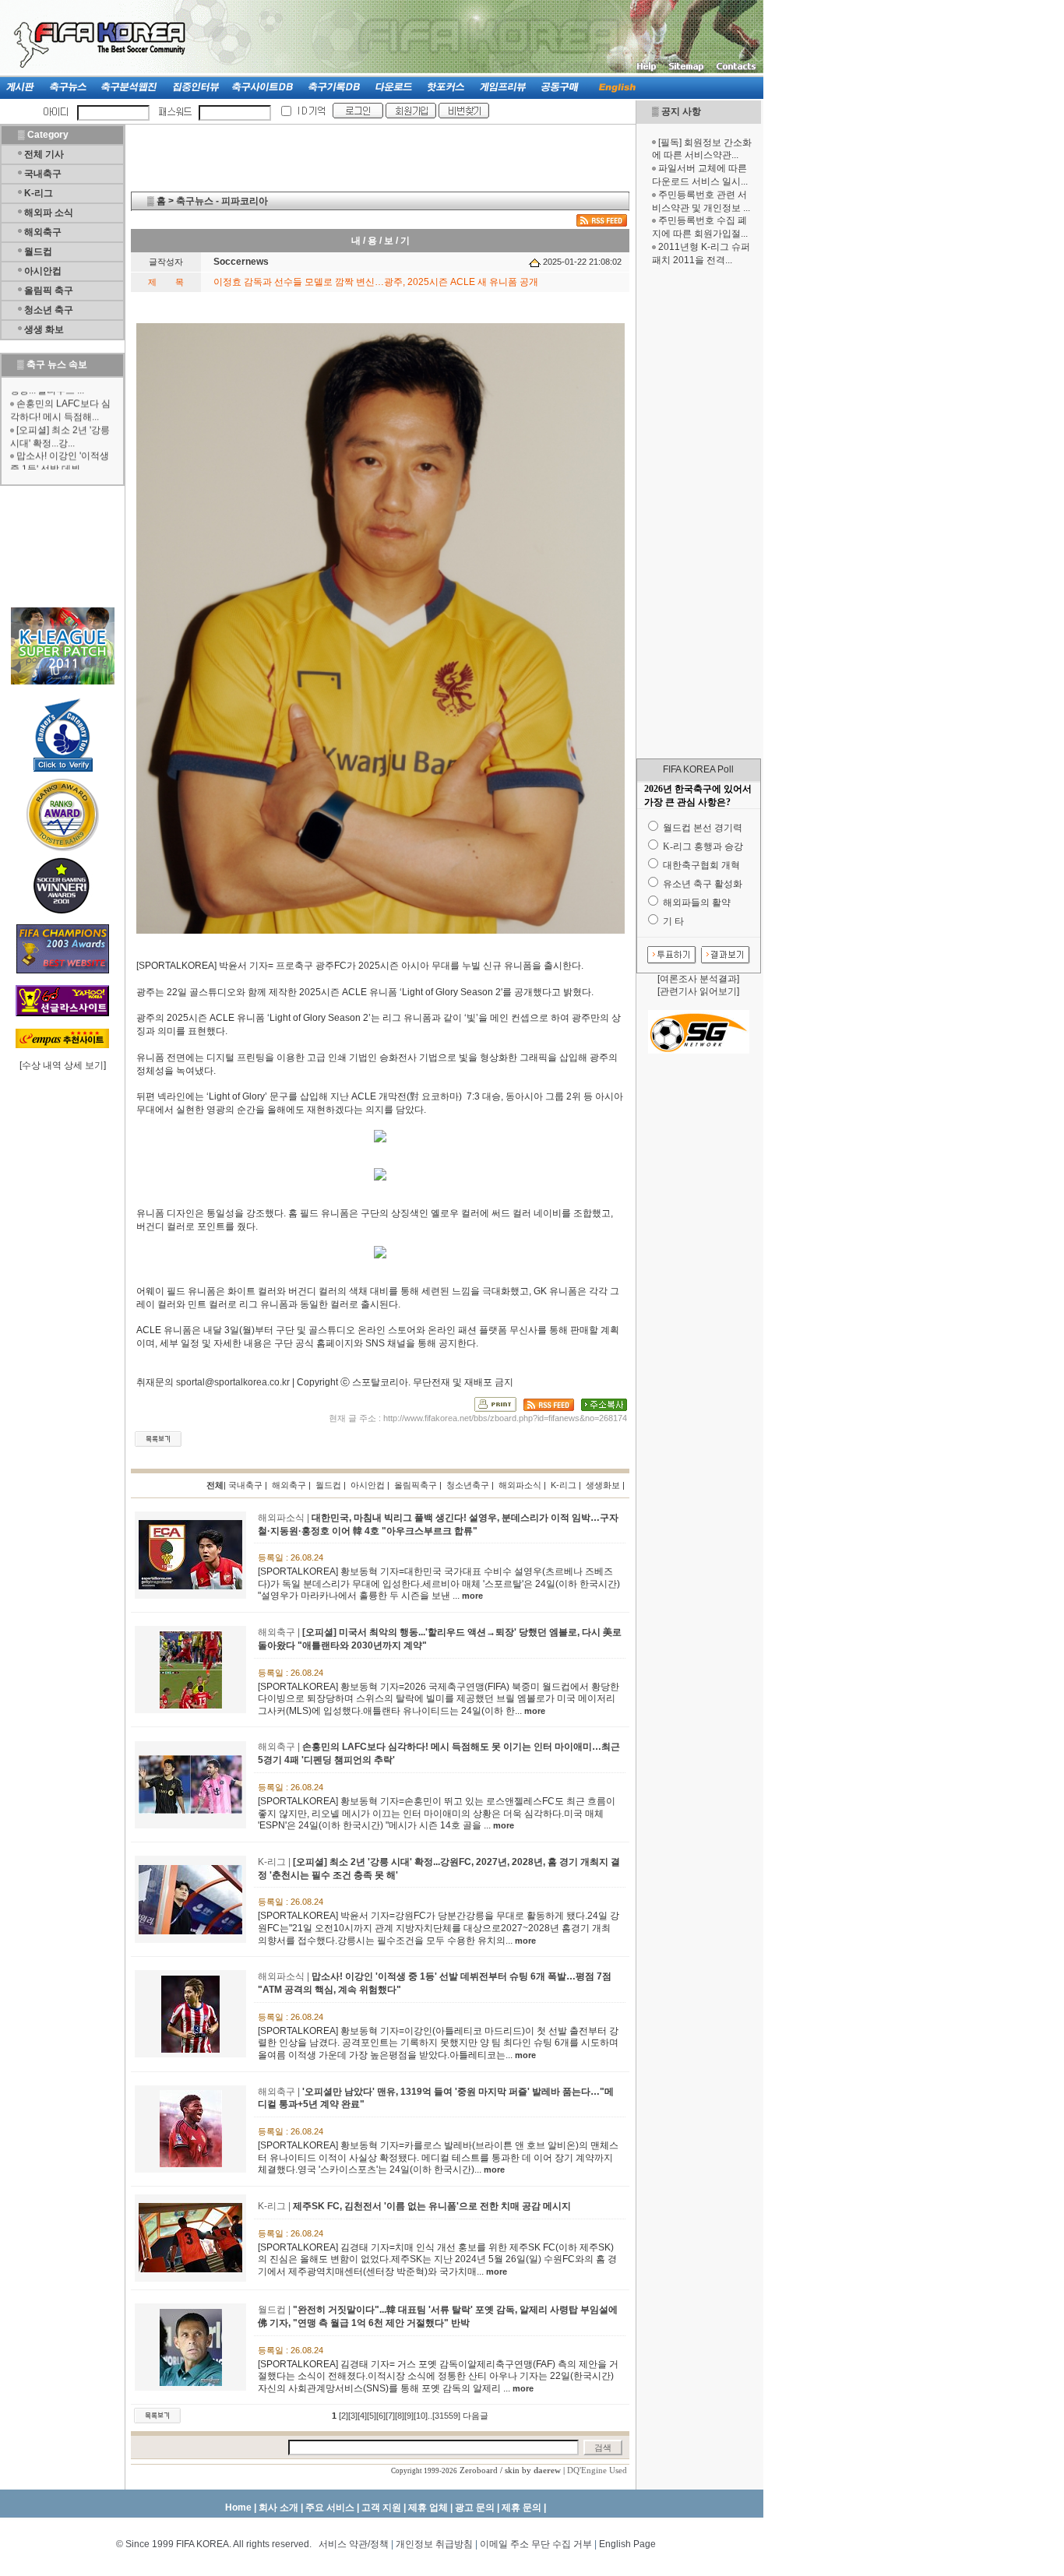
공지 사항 (681, 111)
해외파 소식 (49, 213)
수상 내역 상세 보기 (63, 1065)
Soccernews (241, 262)
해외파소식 (520, 1485)
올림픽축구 (416, 1485)
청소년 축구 (49, 310)
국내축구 (43, 174)
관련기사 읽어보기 (698, 991)
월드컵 (38, 252)
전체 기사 (44, 154)
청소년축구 (468, 1485)
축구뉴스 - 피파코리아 (222, 201)
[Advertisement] (699, 512)
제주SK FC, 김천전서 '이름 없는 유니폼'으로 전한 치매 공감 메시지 (432, 2206)
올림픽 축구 (49, 290)
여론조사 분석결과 (698, 979)
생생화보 (603, 1485)
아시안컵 (43, 271)
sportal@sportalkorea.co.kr (233, 1382)
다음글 (476, 2416)
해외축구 (43, 232)
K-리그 (39, 193)
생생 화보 (44, 329)
